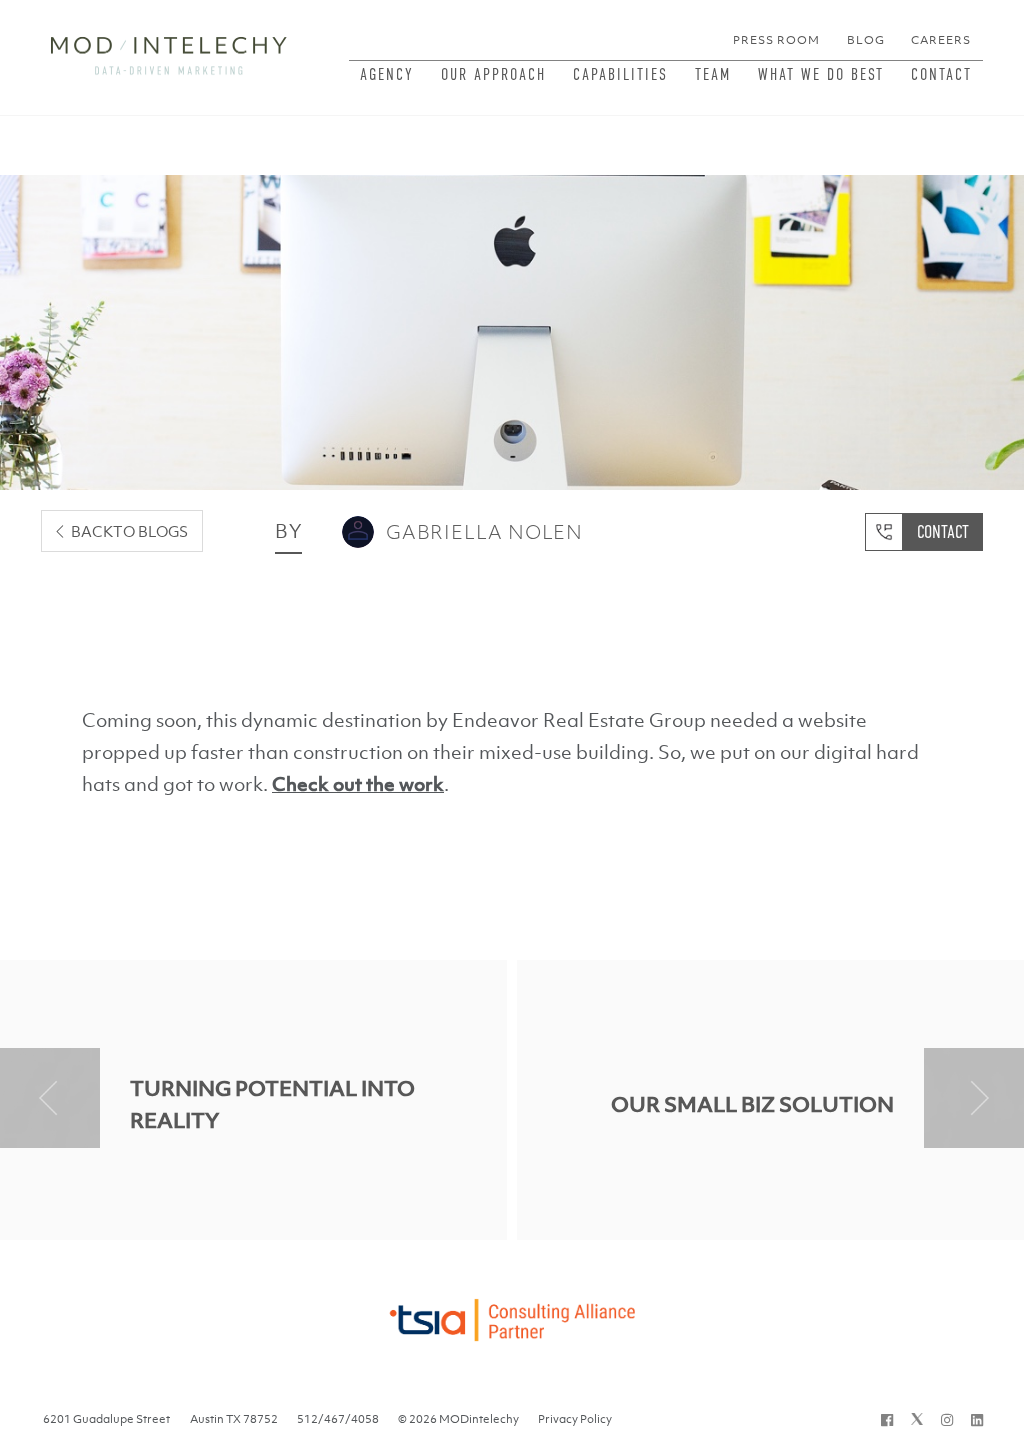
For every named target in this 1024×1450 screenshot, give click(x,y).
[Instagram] (947, 1419)
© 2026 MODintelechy (458, 1419)
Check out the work (358, 784)
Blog (866, 40)
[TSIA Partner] (511, 1314)
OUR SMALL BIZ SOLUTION (752, 1104)
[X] (916, 1419)
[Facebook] (887, 1419)
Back (129, 531)
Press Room (776, 40)
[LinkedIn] (977, 1419)
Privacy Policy (575, 1419)
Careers (941, 40)
